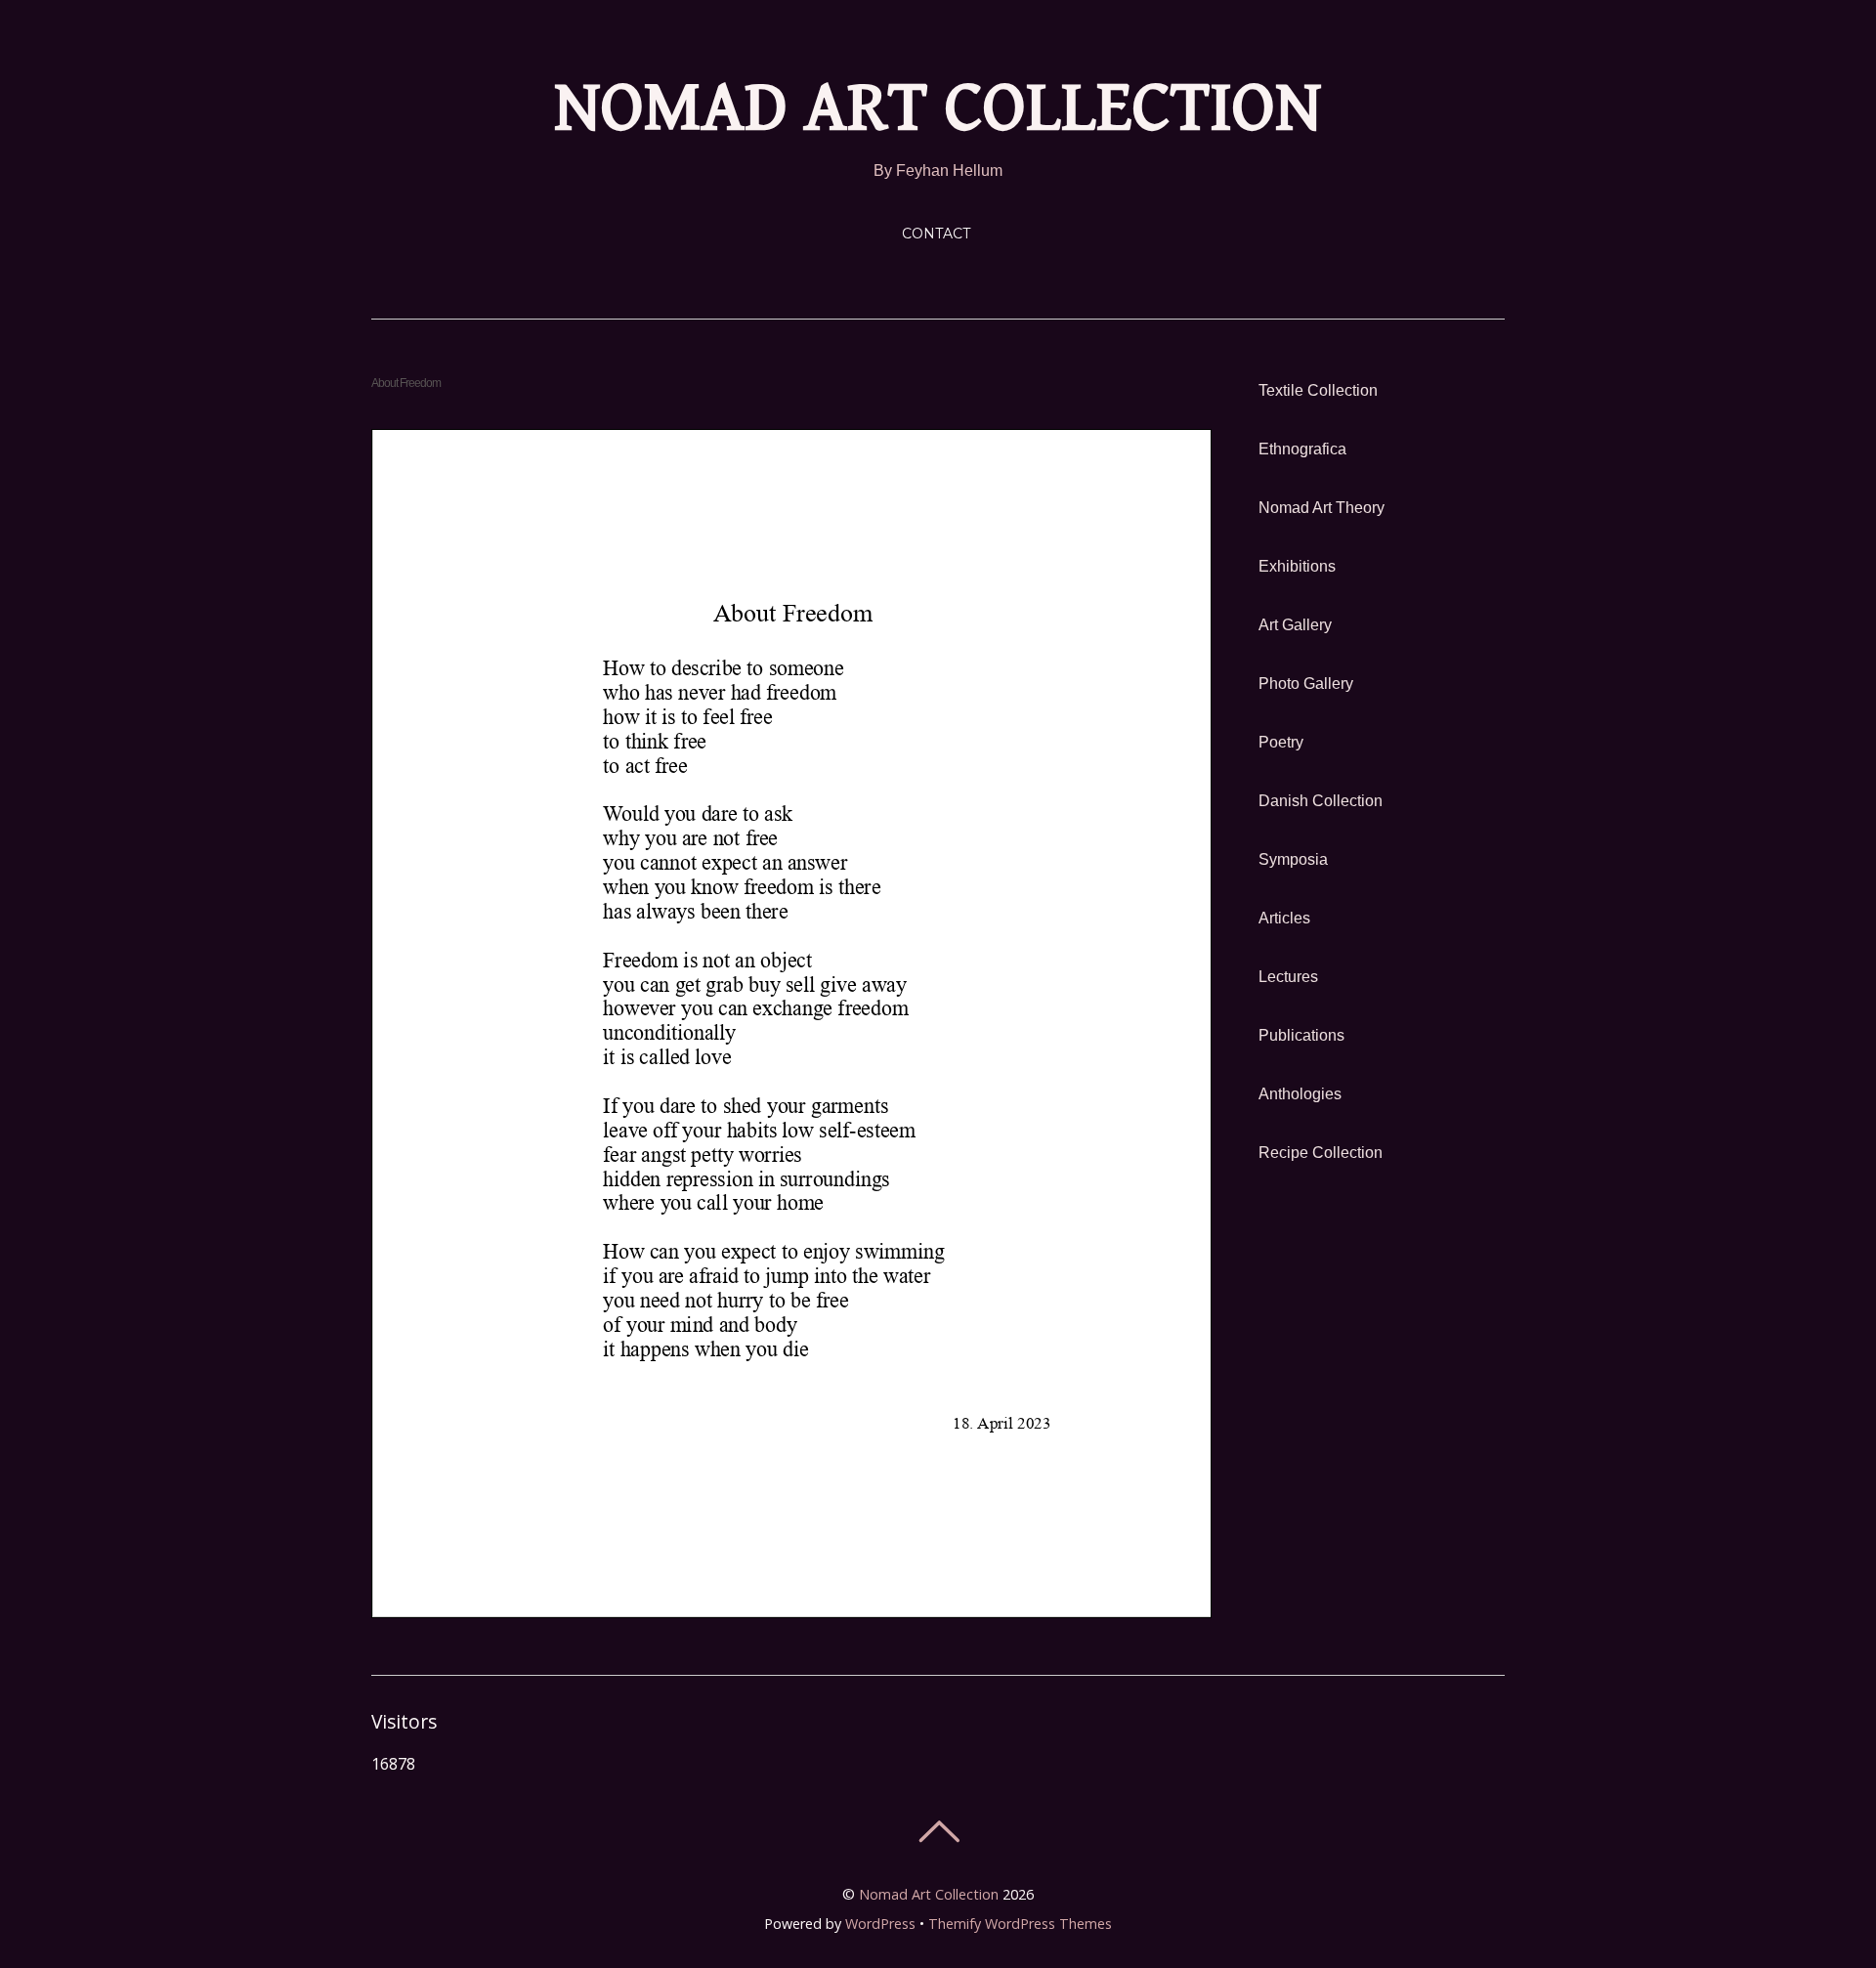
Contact (936, 234)
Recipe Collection (1321, 1153)
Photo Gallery (1306, 684)
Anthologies (1300, 1094)
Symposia (1293, 859)
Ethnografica (1302, 449)
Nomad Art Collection (929, 1894)
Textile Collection (1318, 390)
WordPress (880, 1924)
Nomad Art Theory (1322, 508)
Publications (1301, 1035)
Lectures (1288, 977)
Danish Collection (1321, 801)
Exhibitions (1297, 566)
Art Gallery (1295, 625)
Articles (1284, 918)
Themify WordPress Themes (1020, 1924)
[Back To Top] (938, 1831)
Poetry (1281, 742)
